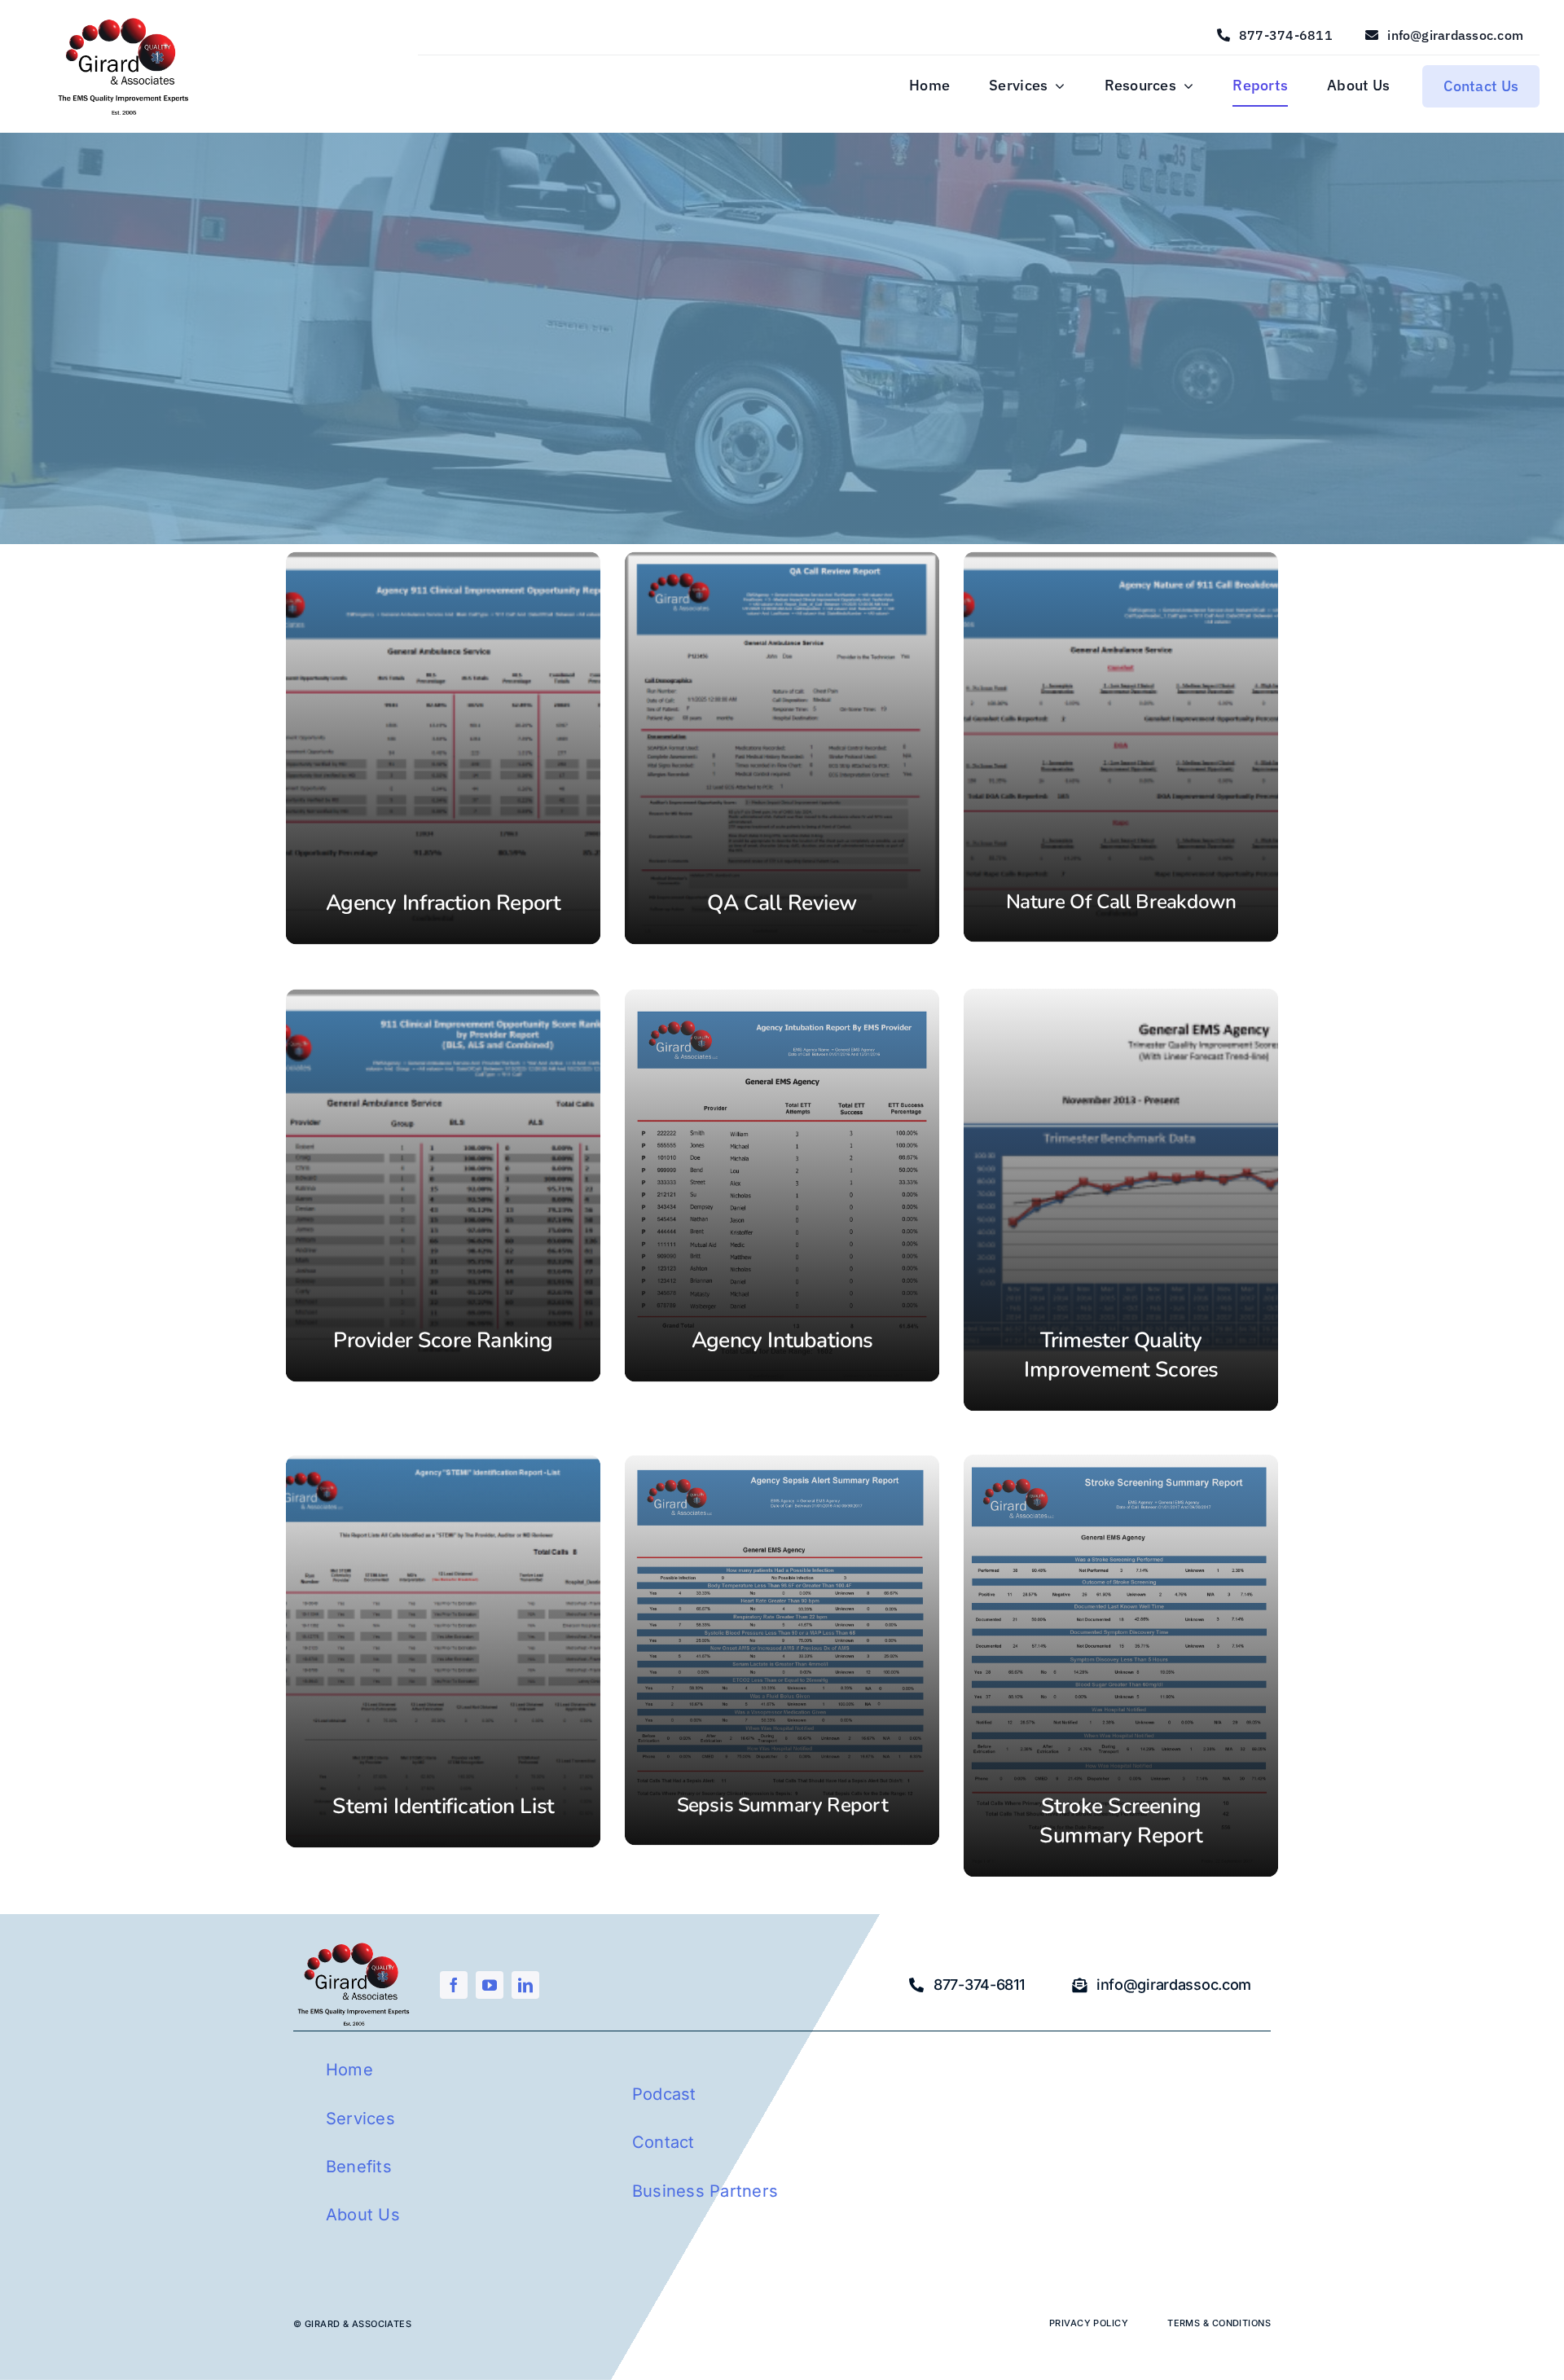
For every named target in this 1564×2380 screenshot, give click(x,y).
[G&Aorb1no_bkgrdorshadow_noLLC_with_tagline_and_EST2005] (124, 20)
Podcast (664, 2094)
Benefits (359, 2167)
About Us (363, 2215)
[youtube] (490, 1985)
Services (360, 2119)
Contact (663, 2142)
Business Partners (705, 2191)
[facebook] (454, 1985)
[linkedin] (525, 1985)
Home (349, 2070)
